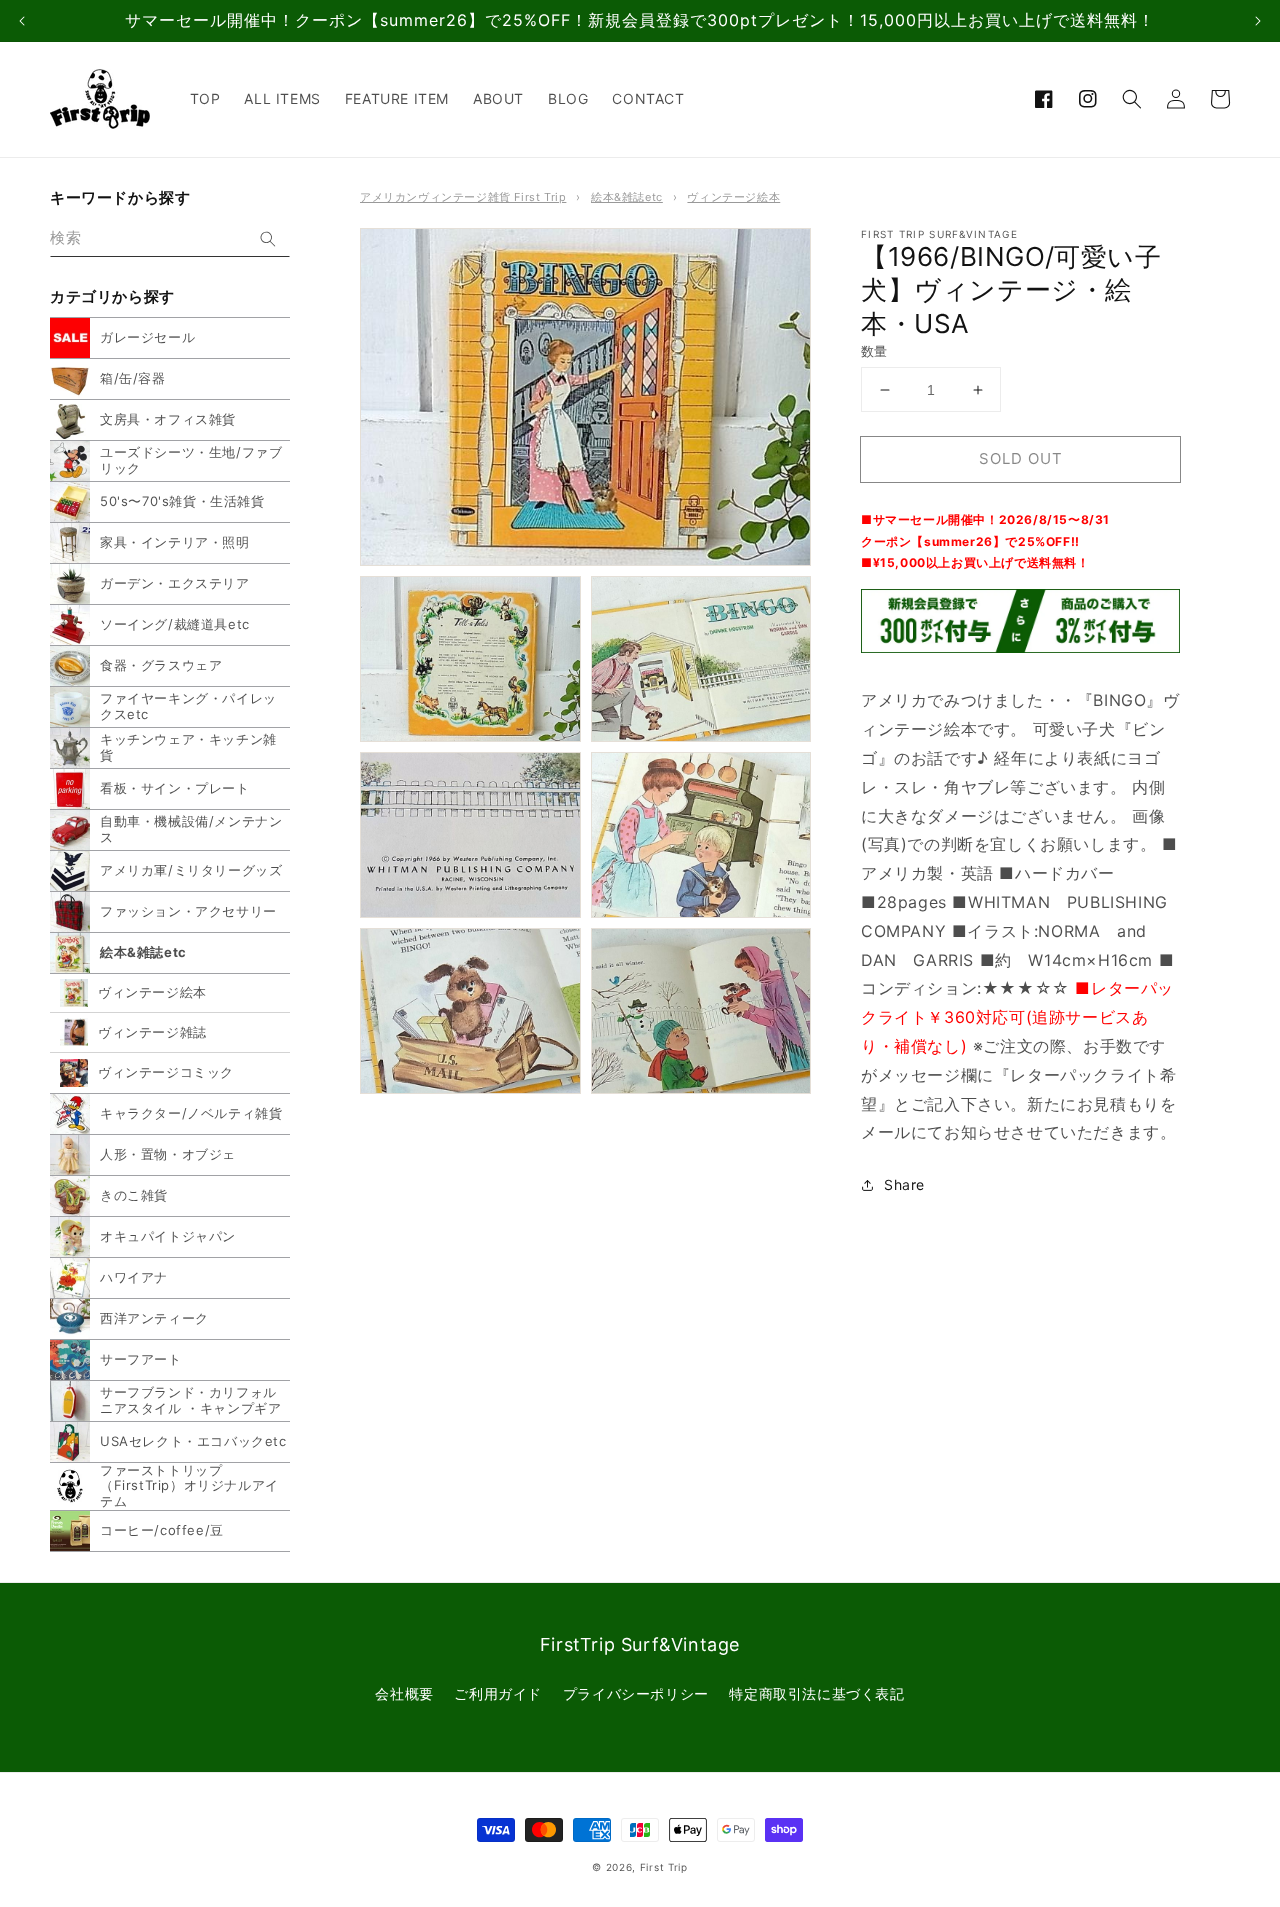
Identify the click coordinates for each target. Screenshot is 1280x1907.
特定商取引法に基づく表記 (816, 1693)
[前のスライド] (22, 21)
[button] (1132, 99)
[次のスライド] (1258, 21)
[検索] (268, 239)
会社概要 (404, 1693)
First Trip (664, 1867)
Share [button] (904, 1184)
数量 (874, 351)
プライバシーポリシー (636, 1693)
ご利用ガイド (498, 1693)
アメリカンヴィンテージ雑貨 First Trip (463, 197)
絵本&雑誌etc (627, 197)
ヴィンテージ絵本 (733, 197)
